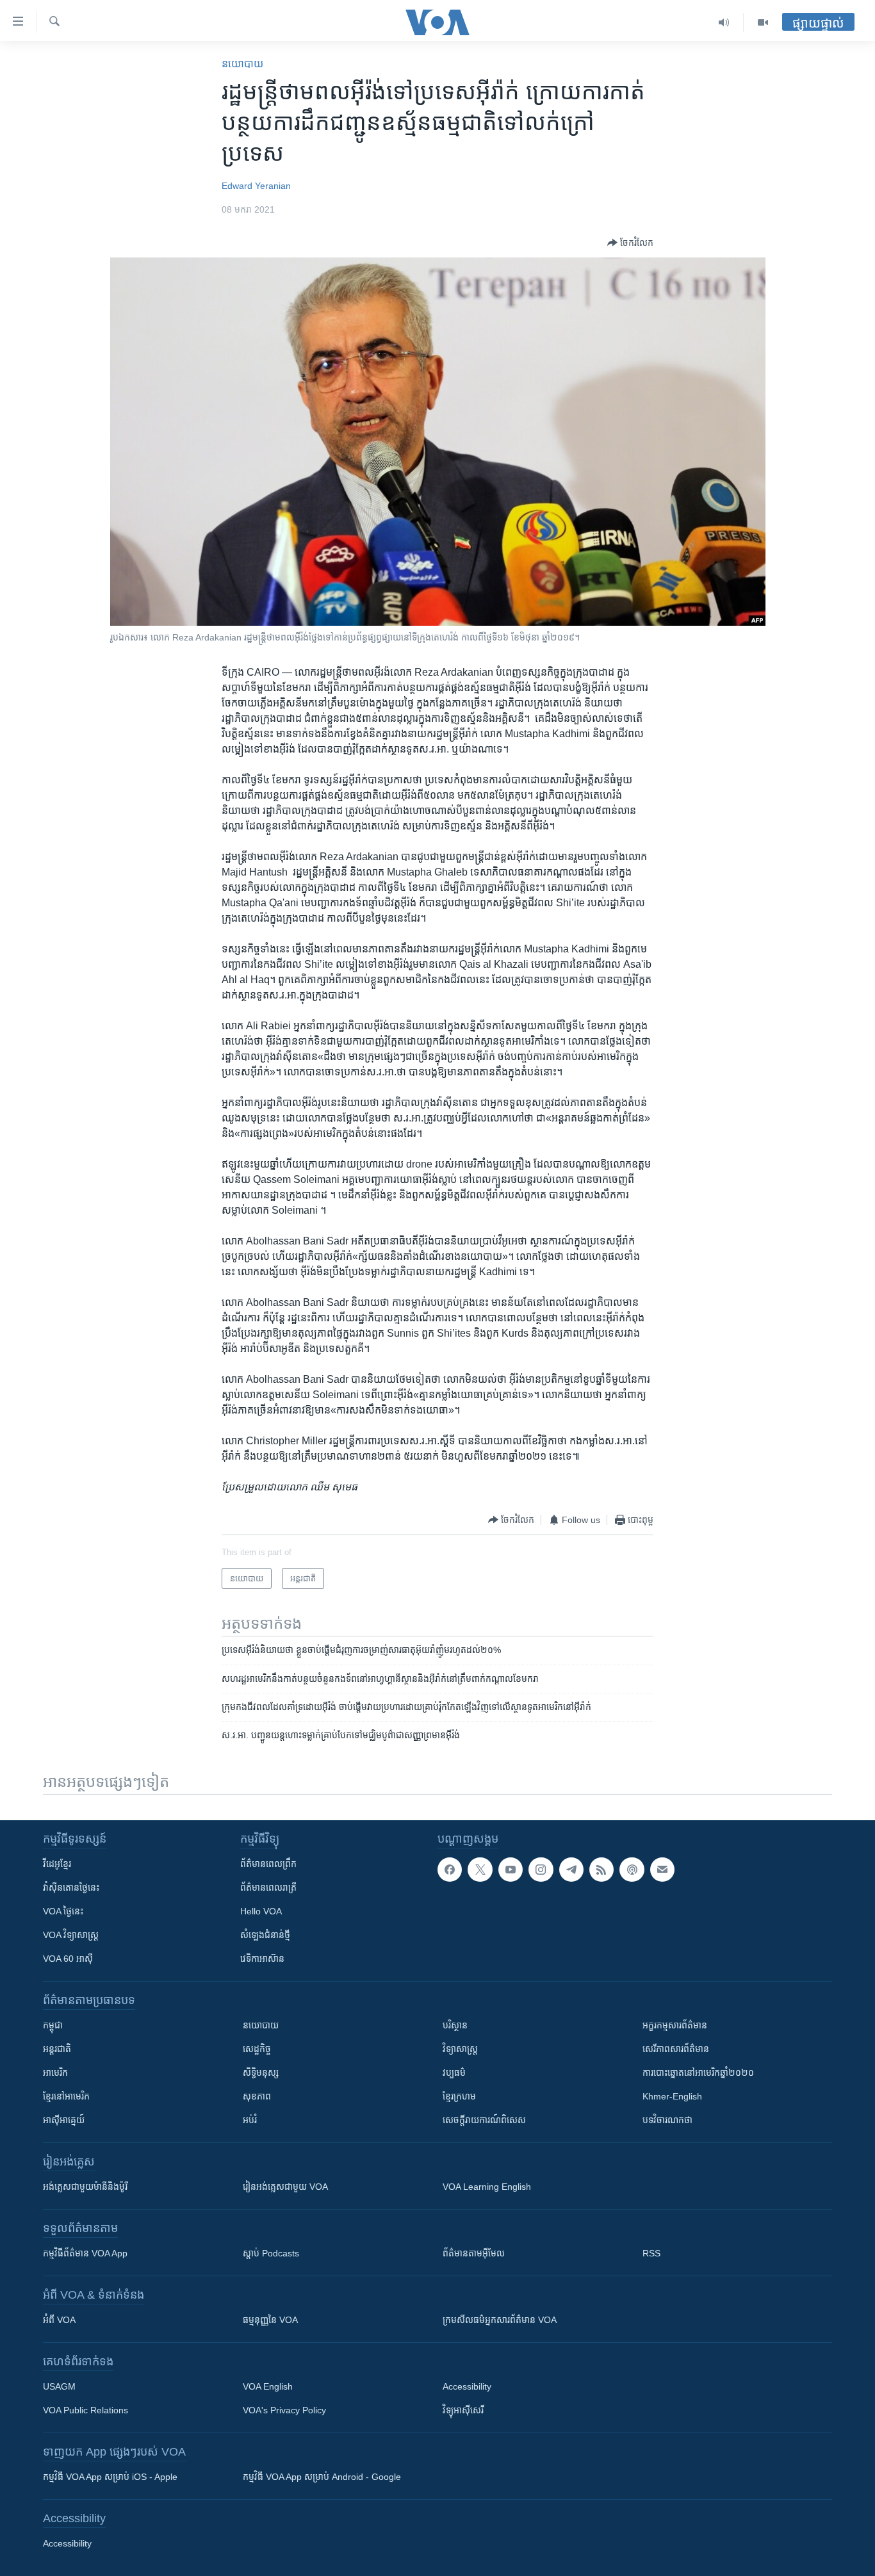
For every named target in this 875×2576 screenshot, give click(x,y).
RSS (651, 2253)
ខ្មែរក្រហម (459, 2096)
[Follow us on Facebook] (450, 1870)
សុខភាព (257, 2096)
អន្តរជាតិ (57, 2049)
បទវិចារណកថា (667, 2120)
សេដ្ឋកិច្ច (257, 2049)
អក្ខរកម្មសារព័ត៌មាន (675, 2025)
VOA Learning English (487, 2187)
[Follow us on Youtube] (511, 1870)
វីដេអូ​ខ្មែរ (57, 1864)
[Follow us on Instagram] (541, 1870)
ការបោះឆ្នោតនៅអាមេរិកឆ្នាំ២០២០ (698, 2073)
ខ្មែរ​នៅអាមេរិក (66, 2096)
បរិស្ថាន (455, 2025)
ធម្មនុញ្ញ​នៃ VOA (270, 2320)
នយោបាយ (242, 64)
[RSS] (601, 1870)
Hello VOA (261, 1911)
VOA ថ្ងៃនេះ (63, 1911)
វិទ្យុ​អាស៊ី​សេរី (463, 2410)
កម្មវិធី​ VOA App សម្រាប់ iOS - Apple (110, 2477)
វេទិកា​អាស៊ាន (262, 1959)
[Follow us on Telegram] (571, 1870)
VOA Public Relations (86, 2410)
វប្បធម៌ (454, 2073)
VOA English (268, 2386)
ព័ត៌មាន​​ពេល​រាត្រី (268, 1887)
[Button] (630, 243)
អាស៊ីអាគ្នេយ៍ (64, 2120)
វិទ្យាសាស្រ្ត (460, 2049)
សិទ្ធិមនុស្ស (261, 2073)
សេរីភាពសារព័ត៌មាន (676, 2049)
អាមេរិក (55, 2073)
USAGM (59, 2386)
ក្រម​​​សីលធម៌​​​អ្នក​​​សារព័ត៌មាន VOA (500, 2320)
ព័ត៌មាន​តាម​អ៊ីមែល (474, 2253)
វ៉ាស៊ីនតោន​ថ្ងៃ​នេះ (71, 1887)
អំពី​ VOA (59, 2320)
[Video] (763, 22)
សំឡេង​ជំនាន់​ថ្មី (265, 1935)
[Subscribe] (662, 1870)
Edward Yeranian (256, 186)
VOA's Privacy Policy (284, 2410)
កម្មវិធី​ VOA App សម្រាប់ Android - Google (322, 2477)
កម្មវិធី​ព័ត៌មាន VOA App (85, 2253)
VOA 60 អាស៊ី (68, 1959)
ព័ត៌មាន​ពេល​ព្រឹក (268, 1864)
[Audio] (724, 22)
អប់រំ (250, 2120)
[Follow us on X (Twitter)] (480, 1870)
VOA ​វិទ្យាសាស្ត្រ (71, 1935)
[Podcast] (632, 1870)
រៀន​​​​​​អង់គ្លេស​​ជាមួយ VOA (285, 2187)
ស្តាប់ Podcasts (271, 2253)
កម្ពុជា (53, 2025)
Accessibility (467, 2386)
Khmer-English (672, 2096)
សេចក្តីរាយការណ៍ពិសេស (484, 2120)
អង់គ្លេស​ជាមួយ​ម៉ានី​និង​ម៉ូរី (85, 2187)
